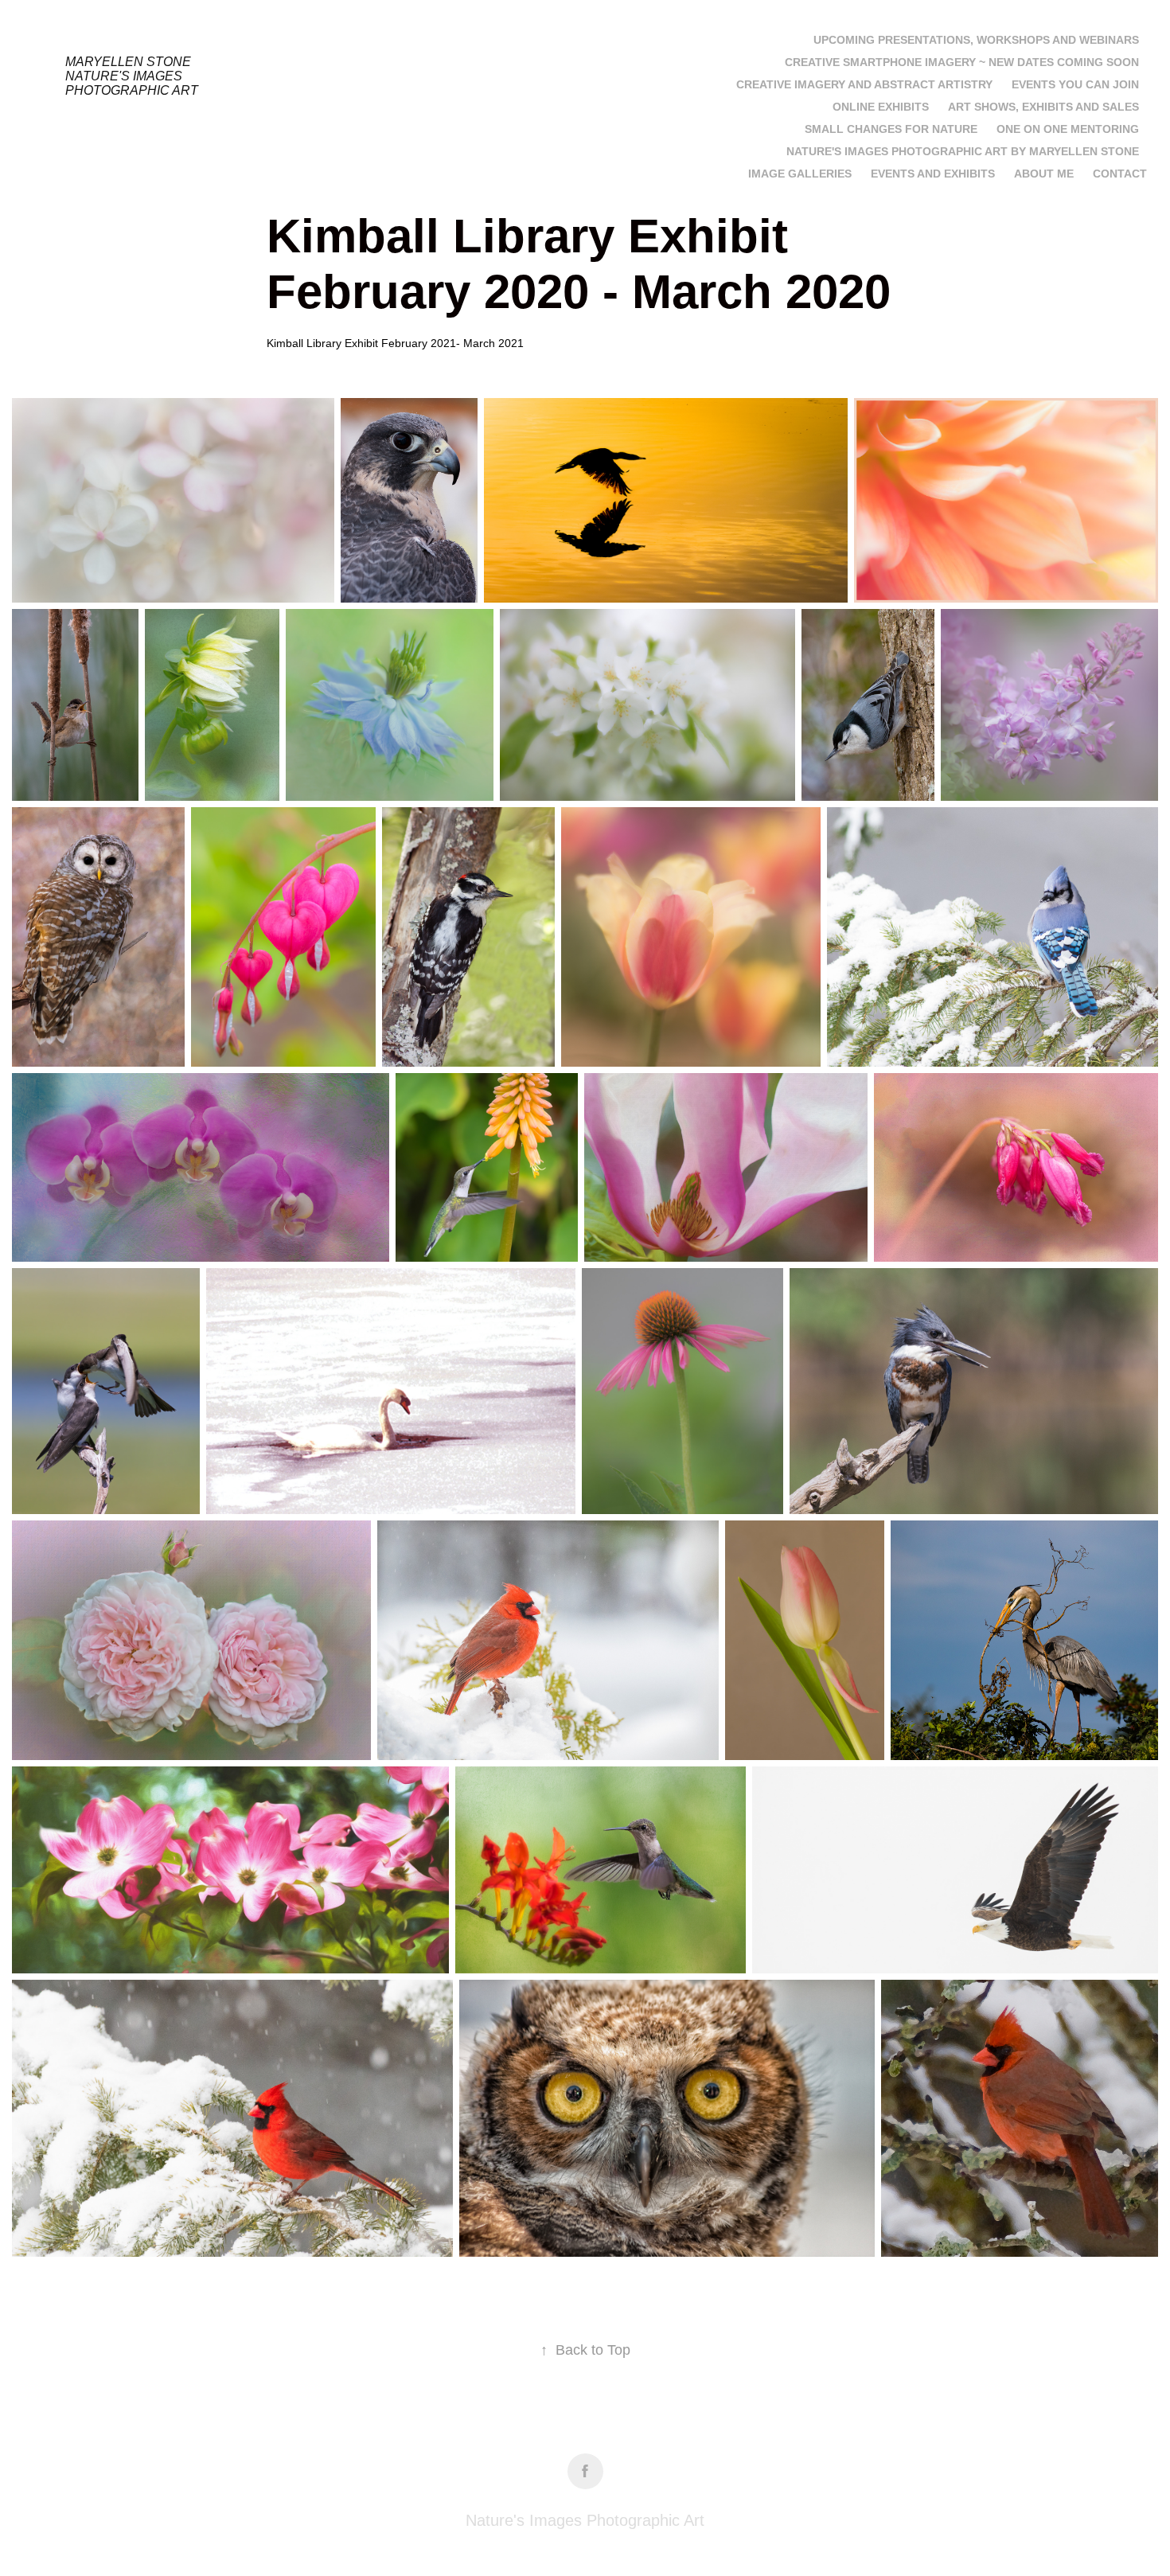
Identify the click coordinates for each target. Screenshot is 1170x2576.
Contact (1120, 174)
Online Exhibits (881, 107)
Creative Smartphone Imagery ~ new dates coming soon (962, 62)
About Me (1044, 174)
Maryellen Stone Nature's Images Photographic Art (132, 76)
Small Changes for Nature (891, 129)
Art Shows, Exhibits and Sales (1043, 107)
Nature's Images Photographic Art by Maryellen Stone (963, 151)
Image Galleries (800, 174)
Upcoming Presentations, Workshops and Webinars (976, 40)
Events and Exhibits (933, 174)
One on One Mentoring (1068, 129)
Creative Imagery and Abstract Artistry (864, 84)
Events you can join (1075, 84)
